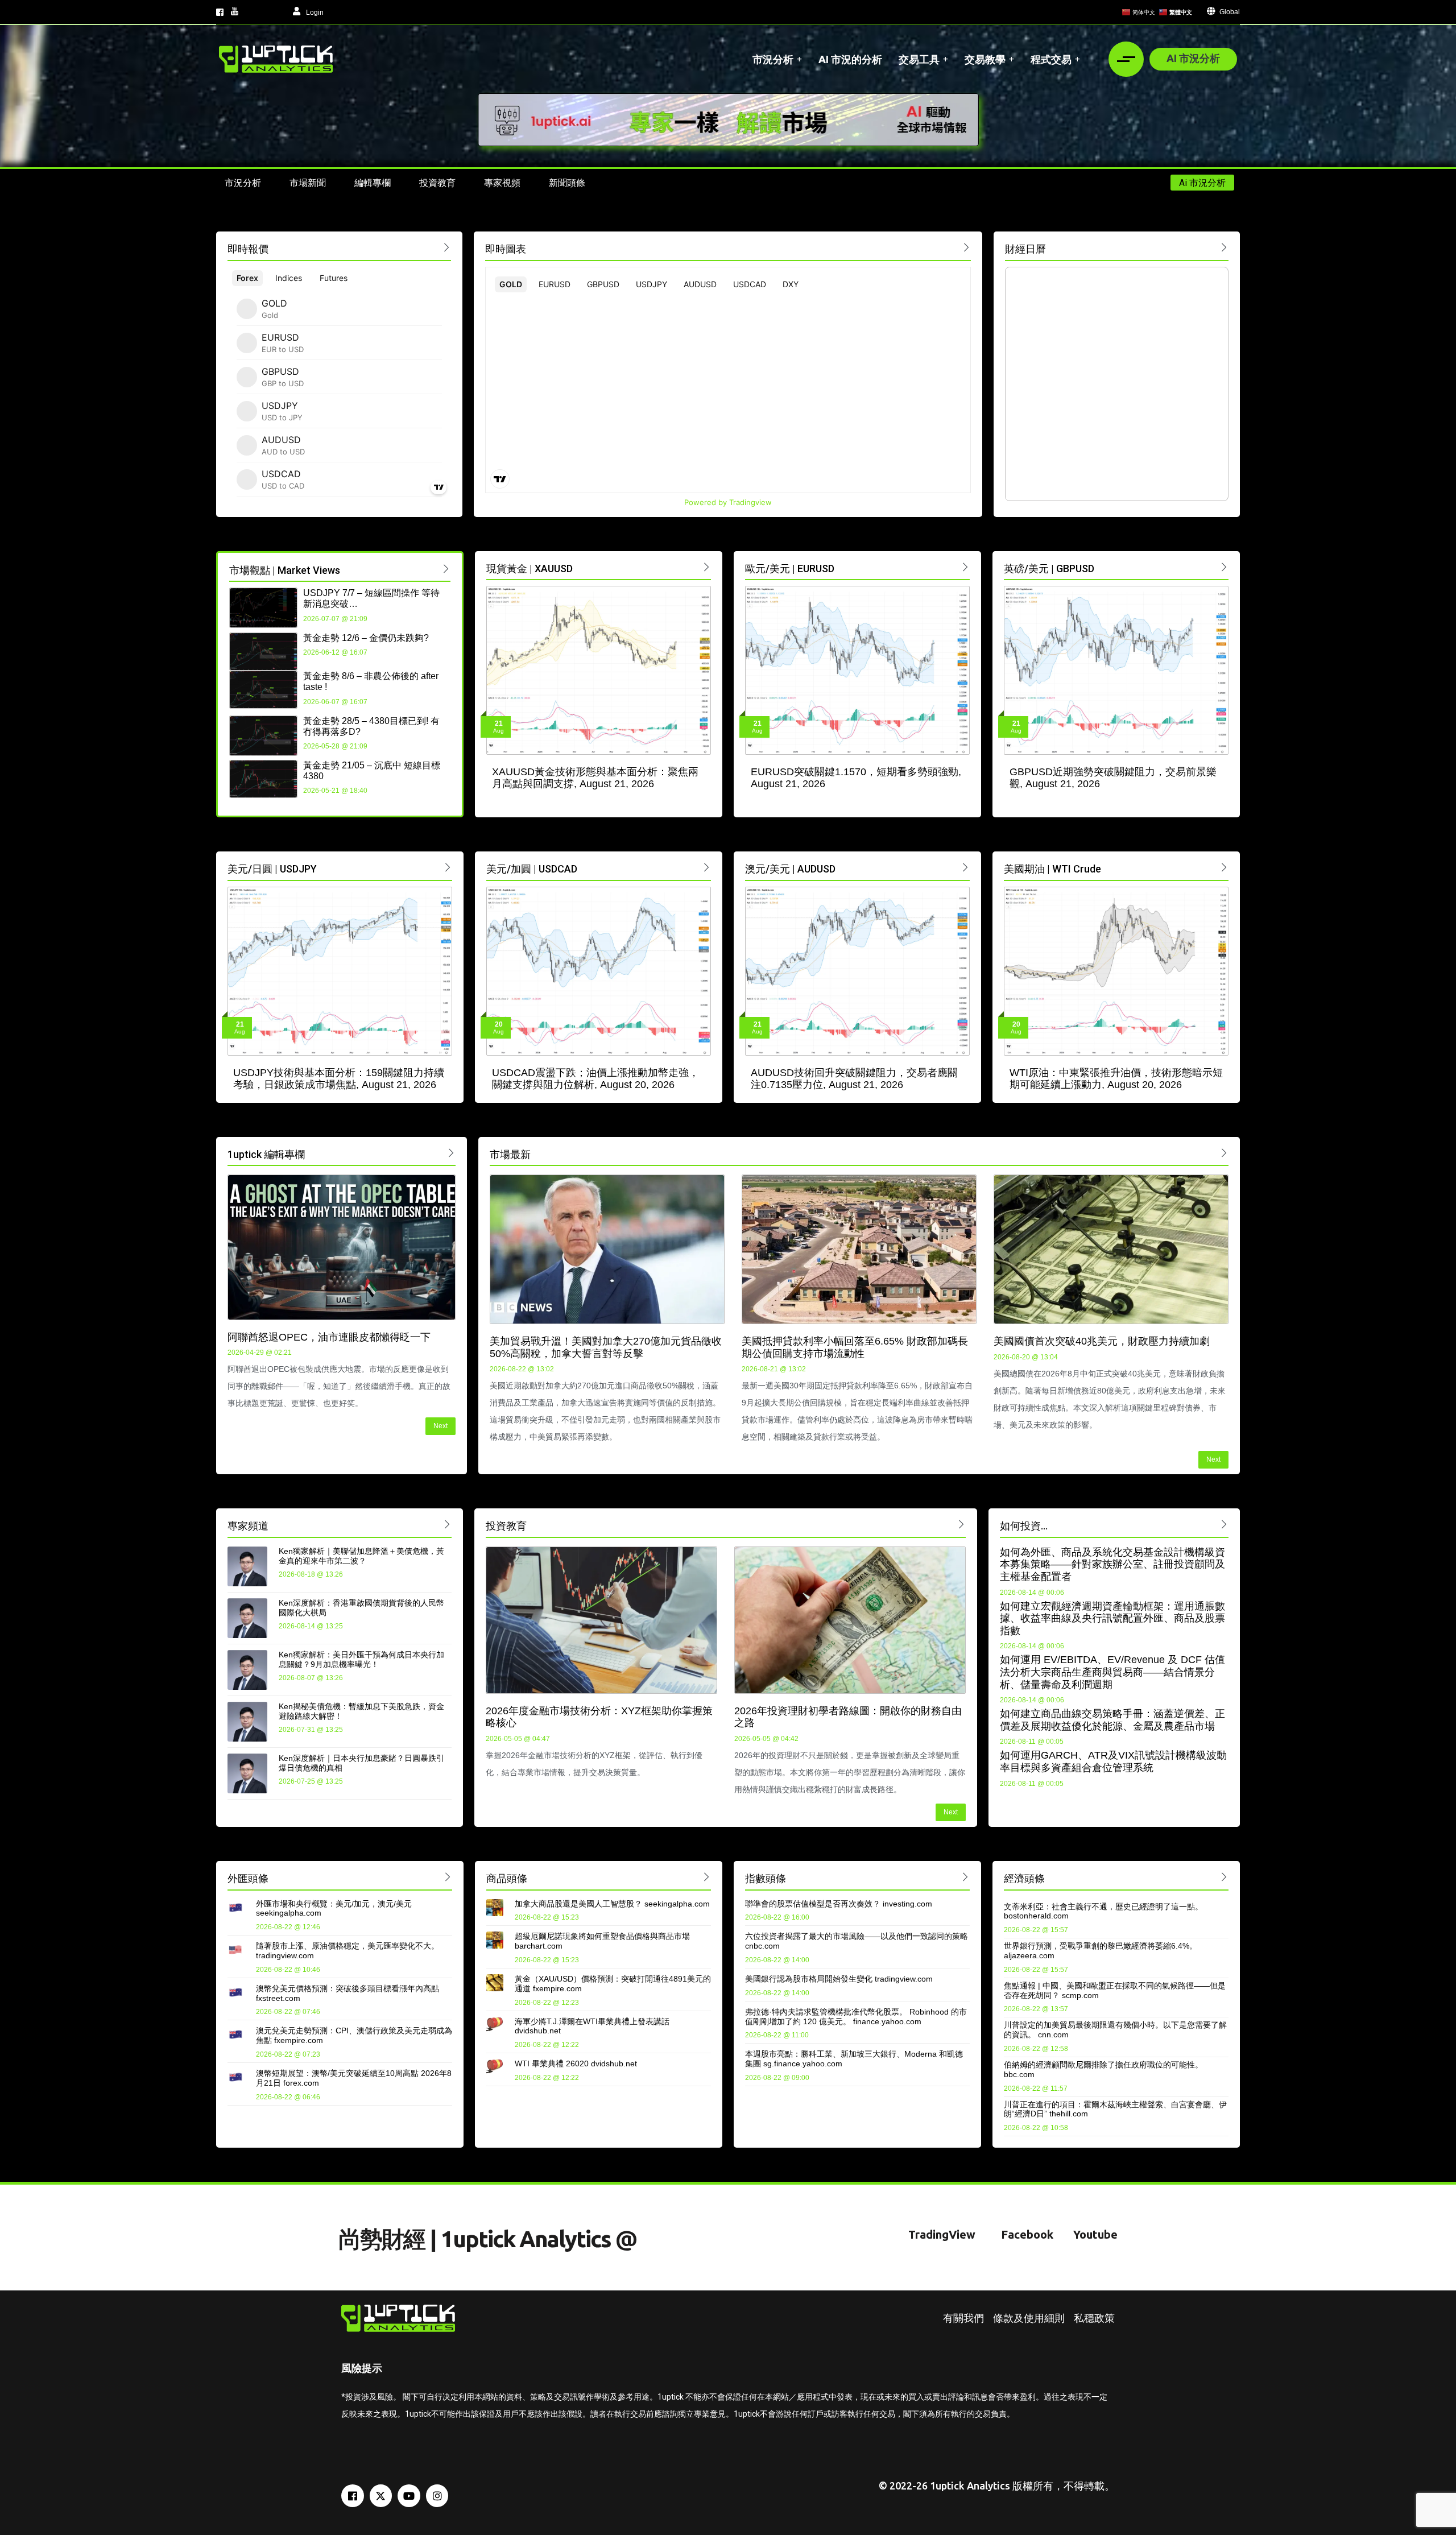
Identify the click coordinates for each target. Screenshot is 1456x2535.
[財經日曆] (1224, 247)
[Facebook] (353, 2496)
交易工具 (919, 59)
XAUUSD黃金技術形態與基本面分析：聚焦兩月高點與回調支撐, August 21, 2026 (595, 778)
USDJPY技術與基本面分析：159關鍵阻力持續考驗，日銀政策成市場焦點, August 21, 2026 (339, 1079)
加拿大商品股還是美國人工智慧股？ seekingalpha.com (612, 1904)
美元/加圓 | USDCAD (532, 869)
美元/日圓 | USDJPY (272, 869)
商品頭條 (507, 1878)
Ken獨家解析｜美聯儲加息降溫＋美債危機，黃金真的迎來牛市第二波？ (361, 1556)
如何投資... (1024, 1526)
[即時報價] (447, 247)
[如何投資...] (1224, 1524)
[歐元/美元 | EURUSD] (965, 567)
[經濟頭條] (1224, 1877)
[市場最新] (1224, 1153)
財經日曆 (1025, 249)
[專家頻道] (447, 1524)
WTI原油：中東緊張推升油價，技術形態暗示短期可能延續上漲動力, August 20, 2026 (1116, 1079)
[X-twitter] (381, 2496)
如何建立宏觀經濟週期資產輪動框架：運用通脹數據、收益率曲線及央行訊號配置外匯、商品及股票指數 (1112, 1618)
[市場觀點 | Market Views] (446, 568)
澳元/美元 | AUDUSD (790, 869)
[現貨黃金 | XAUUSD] (707, 567)
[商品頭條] (707, 1877)
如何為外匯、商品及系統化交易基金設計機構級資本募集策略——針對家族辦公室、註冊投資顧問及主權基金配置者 (1112, 1564)
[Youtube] (409, 2496)
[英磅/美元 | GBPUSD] (1224, 567)
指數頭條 (766, 1878)
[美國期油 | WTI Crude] (1224, 867)
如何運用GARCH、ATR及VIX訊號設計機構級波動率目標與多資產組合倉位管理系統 (1113, 1761)
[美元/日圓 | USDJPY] (448, 867)
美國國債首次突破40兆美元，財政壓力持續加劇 (1102, 1341)
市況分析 (773, 59)
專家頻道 (248, 1526)
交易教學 (985, 59)
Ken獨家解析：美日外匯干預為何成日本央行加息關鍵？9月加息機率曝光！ (361, 1659)
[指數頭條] (965, 1877)
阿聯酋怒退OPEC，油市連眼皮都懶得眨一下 (329, 1337)
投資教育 (506, 1526)
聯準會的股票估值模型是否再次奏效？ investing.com (839, 1904)
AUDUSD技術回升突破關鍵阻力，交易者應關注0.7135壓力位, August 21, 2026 (854, 1079)
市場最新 (510, 1154)
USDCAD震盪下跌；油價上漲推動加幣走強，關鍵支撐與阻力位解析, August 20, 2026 (595, 1079)
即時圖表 (506, 249)
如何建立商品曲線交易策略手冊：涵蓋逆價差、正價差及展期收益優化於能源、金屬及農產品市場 (1112, 1720)
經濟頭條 (1024, 1878)
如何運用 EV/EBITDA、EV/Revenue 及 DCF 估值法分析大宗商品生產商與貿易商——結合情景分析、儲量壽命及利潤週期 (1112, 1672)
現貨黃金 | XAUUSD (530, 568)
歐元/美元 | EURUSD (790, 568)
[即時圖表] (967, 247)
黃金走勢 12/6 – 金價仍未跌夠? (366, 638)
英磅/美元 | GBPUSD (1049, 568)
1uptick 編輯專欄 (266, 1154)
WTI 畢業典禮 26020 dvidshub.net (576, 2063)
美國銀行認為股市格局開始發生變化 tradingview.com (839, 1979)
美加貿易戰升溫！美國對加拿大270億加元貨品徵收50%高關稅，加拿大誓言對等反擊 (606, 1347)
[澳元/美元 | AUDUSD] (965, 867)
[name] (276, 59)
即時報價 (248, 249)
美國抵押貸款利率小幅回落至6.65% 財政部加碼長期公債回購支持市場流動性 (855, 1347)
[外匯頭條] (448, 1877)
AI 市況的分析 (850, 59)
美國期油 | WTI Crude (1052, 869)
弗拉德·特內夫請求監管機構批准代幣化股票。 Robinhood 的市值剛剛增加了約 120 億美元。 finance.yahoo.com (856, 2017)
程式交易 (1051, 59)
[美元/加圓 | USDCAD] (707, 867)
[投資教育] (961, 1524)
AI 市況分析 (1193, 58)
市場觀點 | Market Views (285, 570)
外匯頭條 (248, 1878)
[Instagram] (437, 2496)
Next (440, 1426)
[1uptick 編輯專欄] (451, 1153)
